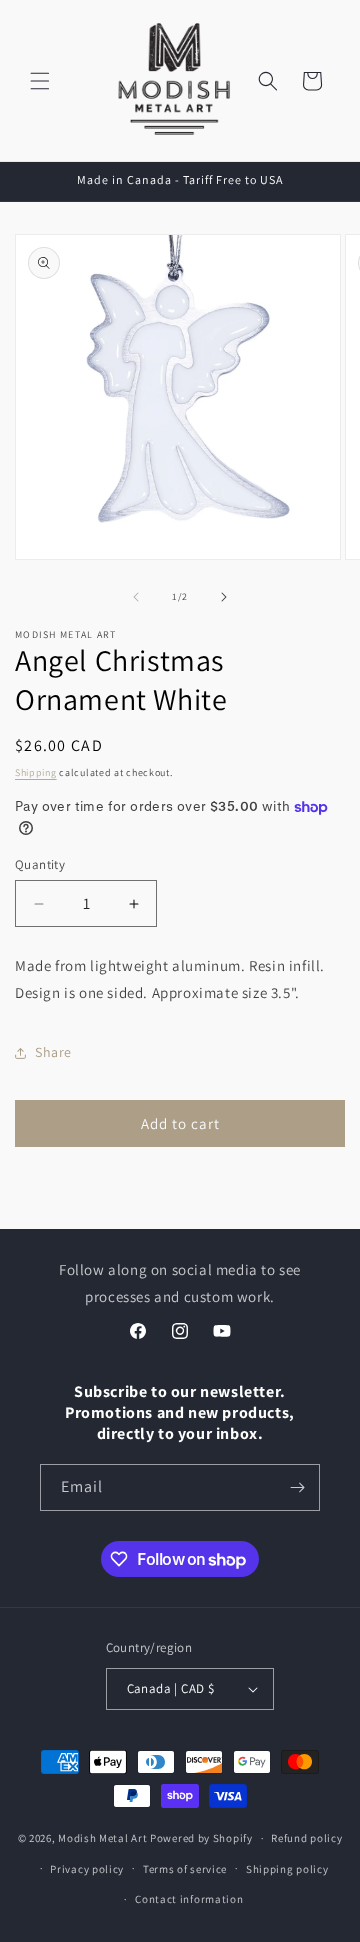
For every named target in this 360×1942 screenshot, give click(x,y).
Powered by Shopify (201, 1838)
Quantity (40, 864)
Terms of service (185, 1869)
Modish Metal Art (102, 1838)
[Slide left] (136, 597)
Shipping (36, 772)
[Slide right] (224, 597)
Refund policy (306, 1838)
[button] (40, 81)
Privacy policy (87, 1869)
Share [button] (53, 1052)
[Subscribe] (297, 1487)
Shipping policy (287, 1869)
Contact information (189, 1899)
